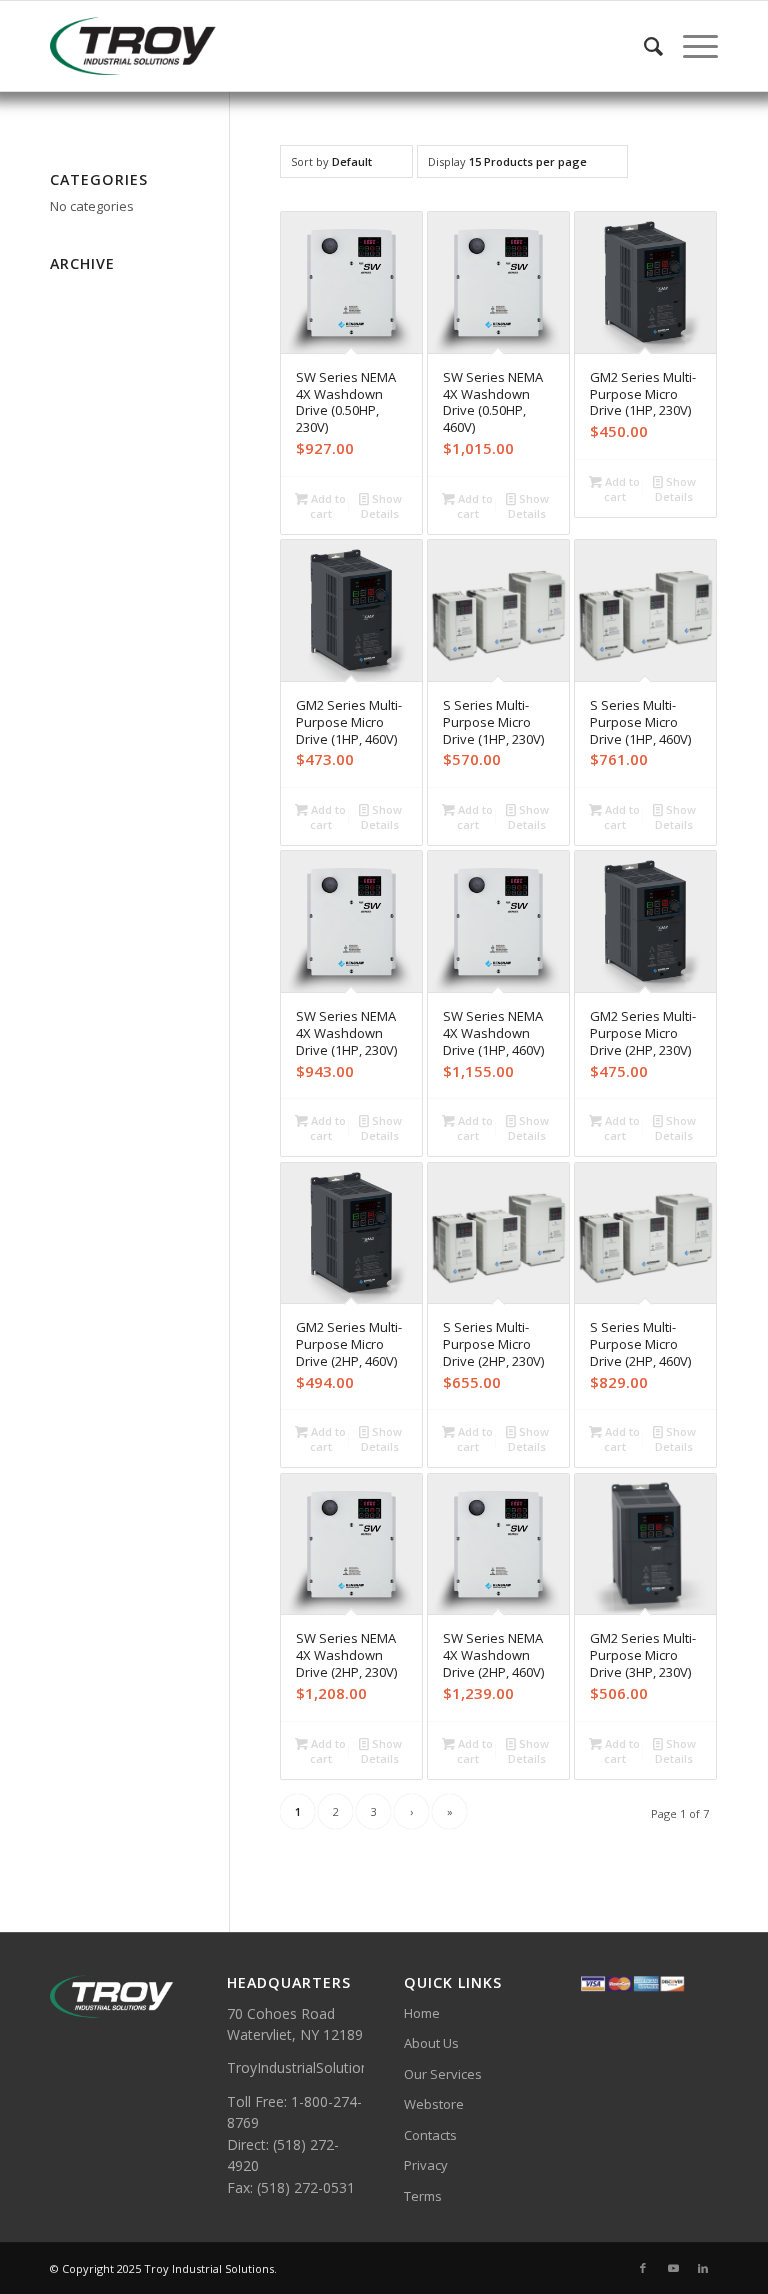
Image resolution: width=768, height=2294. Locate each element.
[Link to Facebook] (643, 2268)
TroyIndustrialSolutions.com (317, 2067)
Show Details (381, 506)
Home (422, 2013)
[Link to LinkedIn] (703, 2268)
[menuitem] (643, 46)
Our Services (443, 2074)
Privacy (426, 2165)
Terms (423, 2196)
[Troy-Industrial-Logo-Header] (185, 46)
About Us (431, 2043)
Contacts (430, 2135)
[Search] (643, 46)
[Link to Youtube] (673, 2268)
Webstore (434, 2104)
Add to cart (327, 506)
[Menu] (690, 46)
